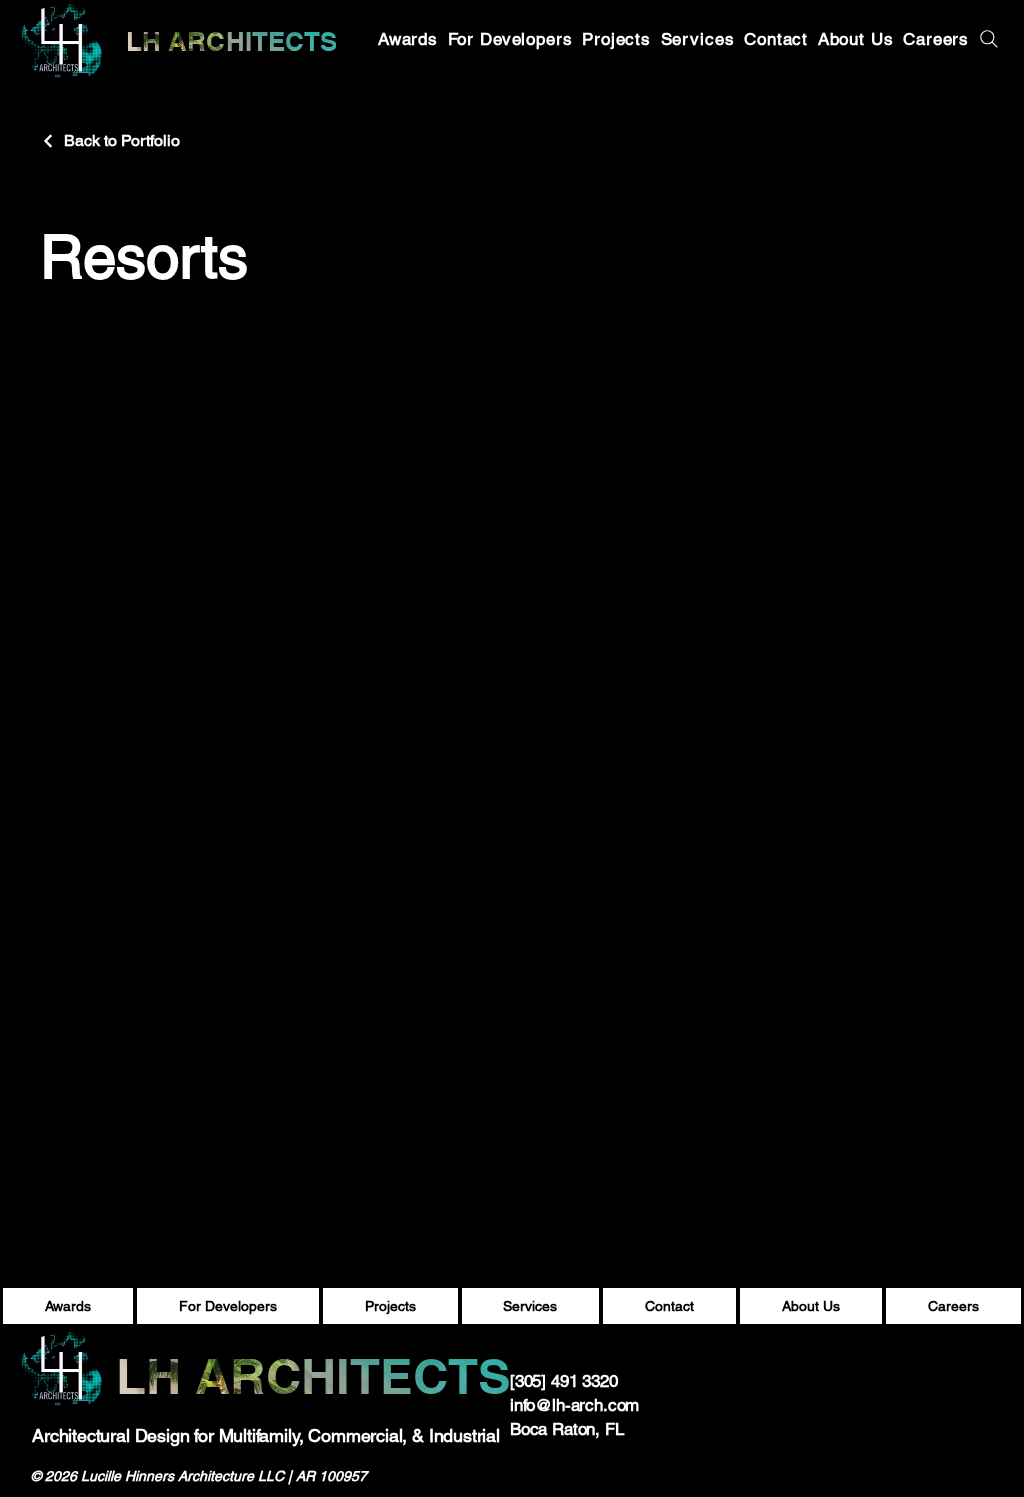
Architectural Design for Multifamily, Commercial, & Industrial (266, 1435)
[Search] (987, 39)
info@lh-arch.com (574, 1405)
